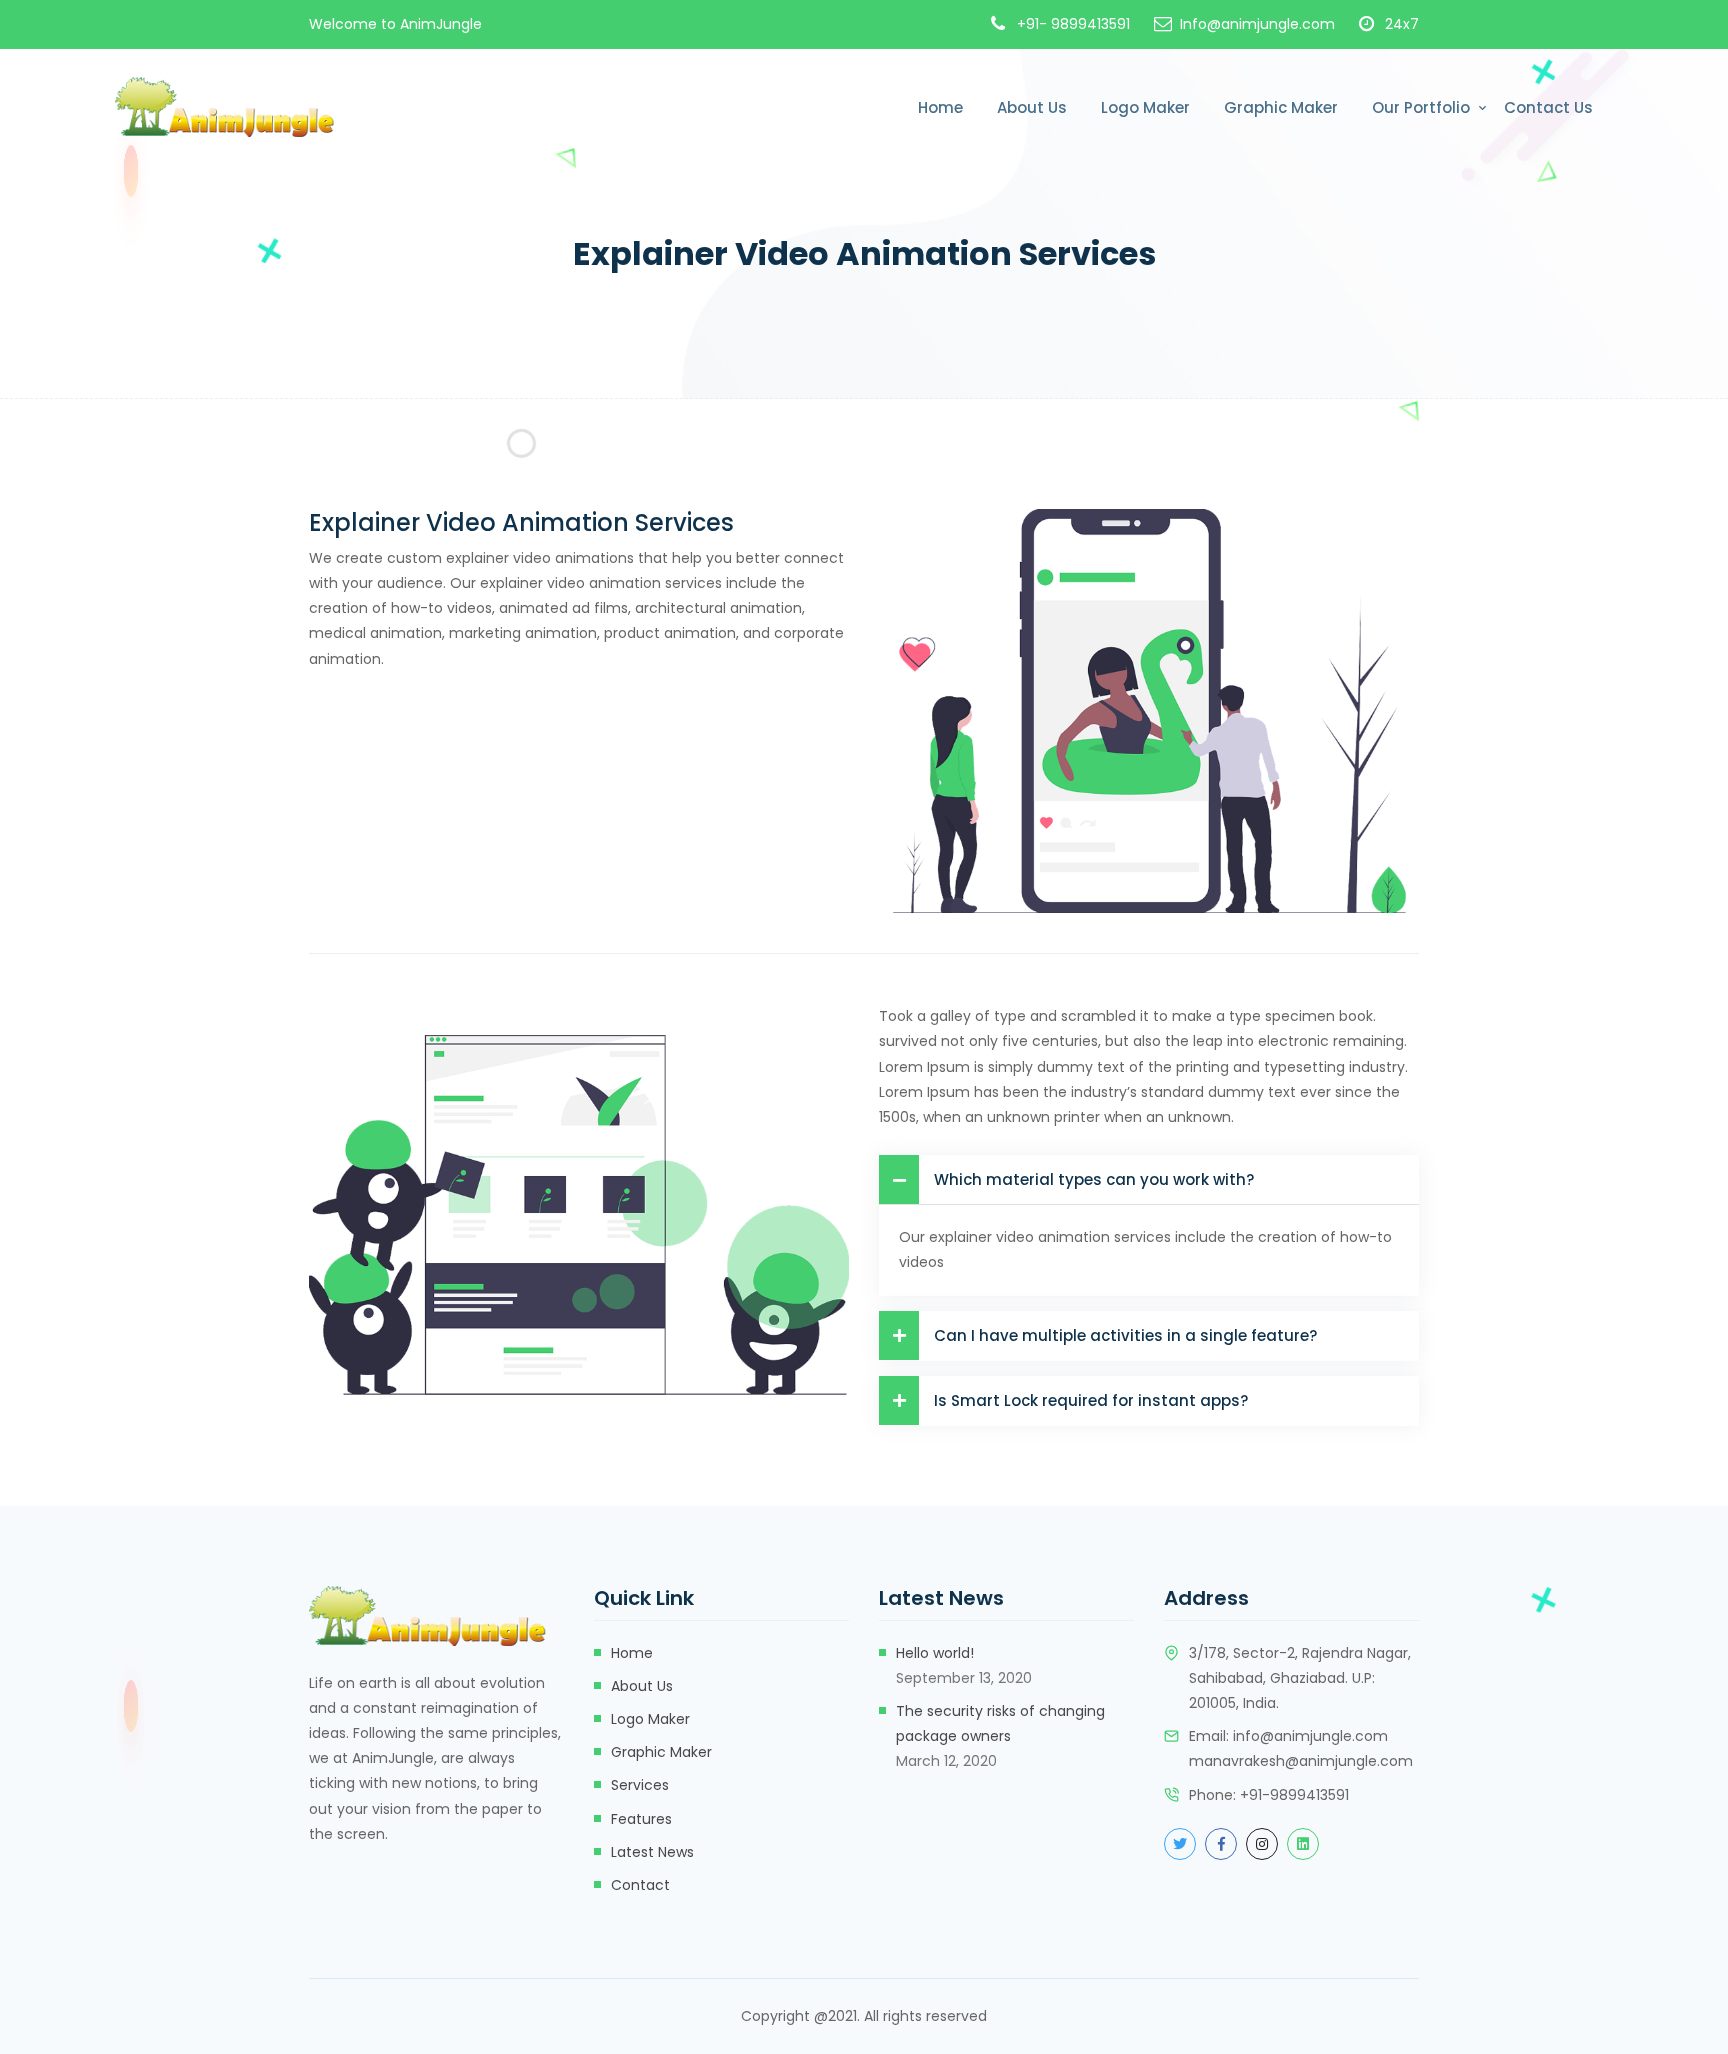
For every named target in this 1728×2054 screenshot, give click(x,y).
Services (640, 1785)
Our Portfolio (1421, 107)
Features (641, 1819)
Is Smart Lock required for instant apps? (1091, 1400)
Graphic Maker (1281, 107)
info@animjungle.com (1310, 1736)
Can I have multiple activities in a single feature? (1125, 1335)
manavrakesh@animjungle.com (1301, 1761)
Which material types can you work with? (1094, 1179)
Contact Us (1548, 107)
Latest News (652, 1852)
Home (940, 107)
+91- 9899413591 (1073, 24)
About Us (1032, 107)
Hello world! (935, 1653)
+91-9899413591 (1294, 1795)
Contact (640, 1885)
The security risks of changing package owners (1000, 1723)
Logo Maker (1145, 107)
